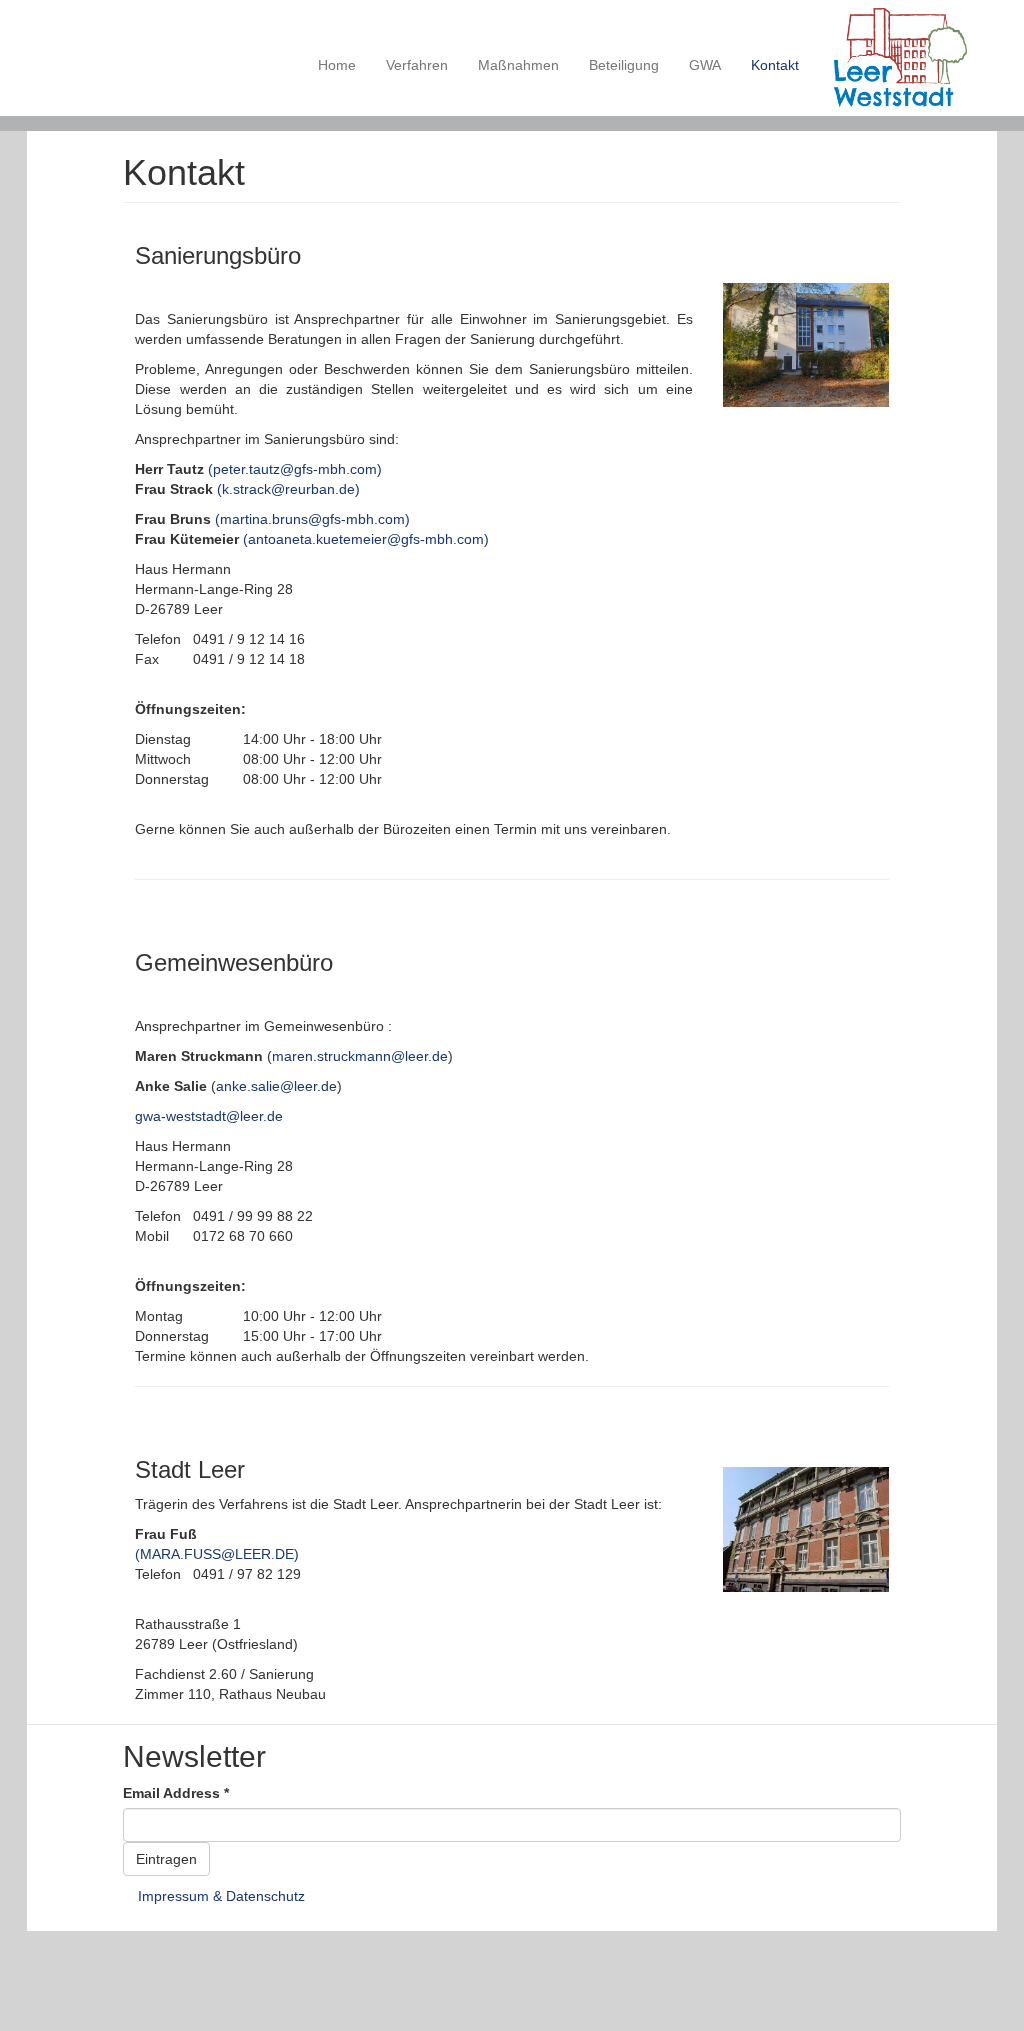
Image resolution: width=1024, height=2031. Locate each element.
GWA (705, 65)
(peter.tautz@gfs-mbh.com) (295, 469)
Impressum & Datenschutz (221, 1896)
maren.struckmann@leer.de (360, 1056)
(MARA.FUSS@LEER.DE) (217, 1554)
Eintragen (166, 1859)
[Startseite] (908, 58)
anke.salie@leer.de (276, 1086)
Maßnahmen (518, 65)
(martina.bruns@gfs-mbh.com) (312, 519)
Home (337, 65)
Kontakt (775, 65)
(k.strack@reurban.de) (288, 489)
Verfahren (417, 65)
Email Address (176, 1793)
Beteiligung (624, 65)
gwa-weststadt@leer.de (209, 1116)
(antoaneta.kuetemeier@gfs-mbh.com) (366, 539)
